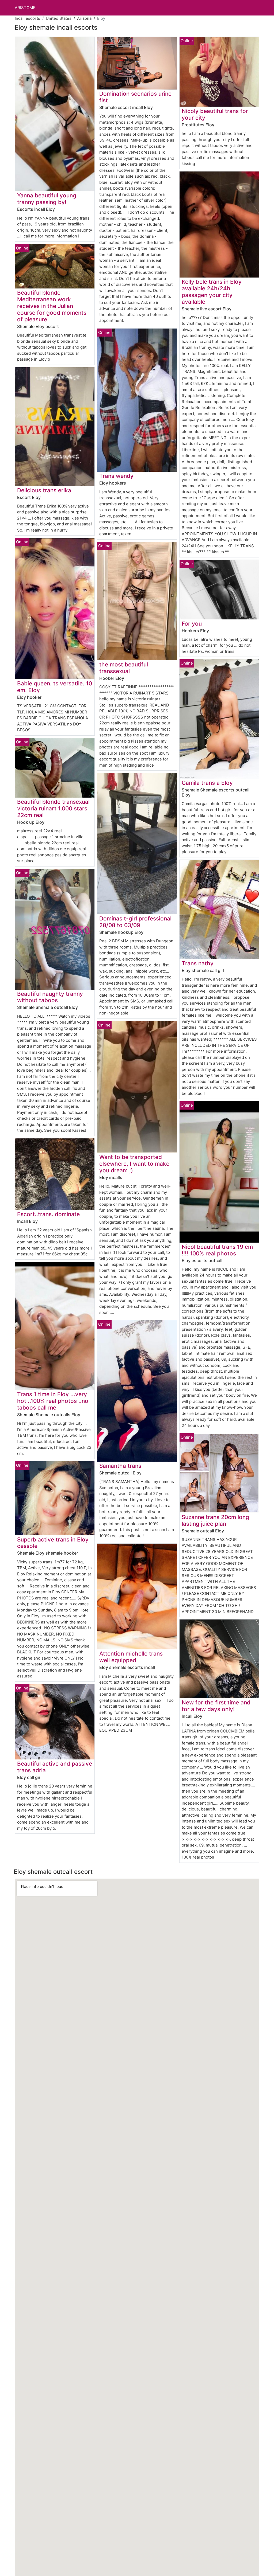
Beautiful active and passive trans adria (55, 1767)
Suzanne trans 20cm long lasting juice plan (215, 1520)
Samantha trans (120, 1466)
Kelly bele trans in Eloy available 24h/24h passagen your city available (212, 292)
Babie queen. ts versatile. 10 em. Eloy (55, 687)
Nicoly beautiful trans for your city (215, 114)
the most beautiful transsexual (124, 668)
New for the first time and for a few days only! (216, 1706)
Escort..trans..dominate (48, 1214)
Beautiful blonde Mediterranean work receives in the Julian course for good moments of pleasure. (52, 306)
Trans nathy (198, 963)
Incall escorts (27, 18)
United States (59, 18)
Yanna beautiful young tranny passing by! (47, 199)
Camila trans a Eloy (207, 783)
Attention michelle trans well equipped (131, 1657)
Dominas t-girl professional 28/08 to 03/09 (135, 922)
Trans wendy (116, 476)
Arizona (84, 18)
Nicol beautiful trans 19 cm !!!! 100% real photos (217, 1250)
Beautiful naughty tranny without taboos (50, 997)
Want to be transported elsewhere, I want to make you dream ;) (134, 1164)
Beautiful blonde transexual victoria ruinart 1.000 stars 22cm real (53, 808)
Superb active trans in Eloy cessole (53, 1543)
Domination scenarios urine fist (135, 97)
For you (192, 624)
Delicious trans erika (44, 490)
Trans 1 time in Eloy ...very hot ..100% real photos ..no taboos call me (53, 1401)
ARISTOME (25, 8)
